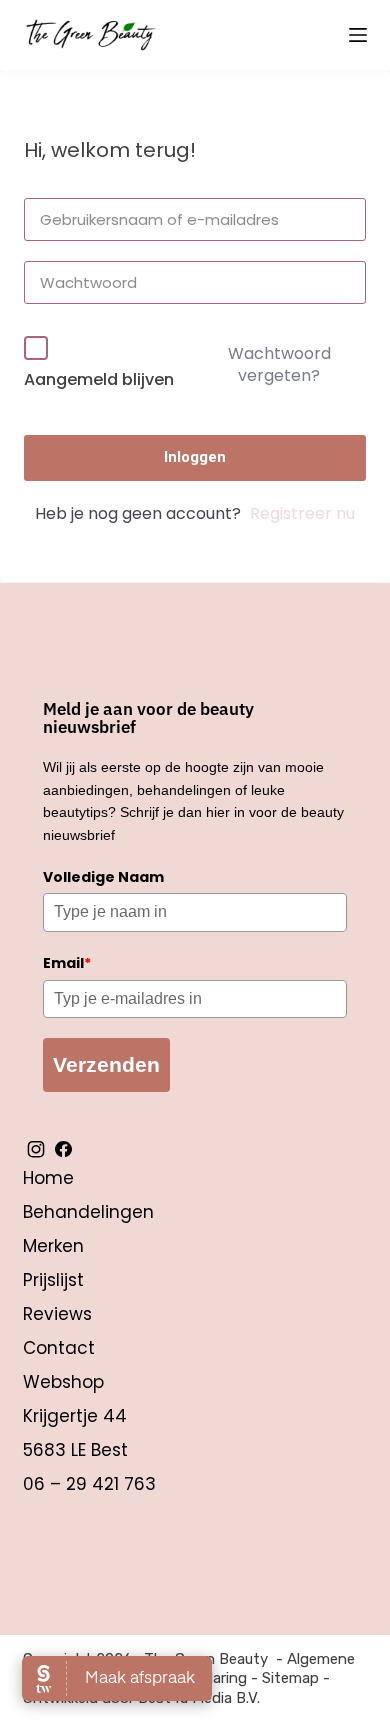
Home (48, 1178)
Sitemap (290, 1678)
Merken (53, 1246)
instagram (36, 1149)
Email (67, 963)
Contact (59, 1348)
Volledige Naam (103, 877)
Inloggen (195, 457)
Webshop (63, 1382)
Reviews (57, 1314)
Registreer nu (302, 513)
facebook (63, 1149)
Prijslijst (53, 1280)
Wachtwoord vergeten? (279, 364)
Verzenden (106, 1064)
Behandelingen (88, 1212)
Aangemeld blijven (99, 379)
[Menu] (358, 35)
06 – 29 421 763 (89, 1484)
